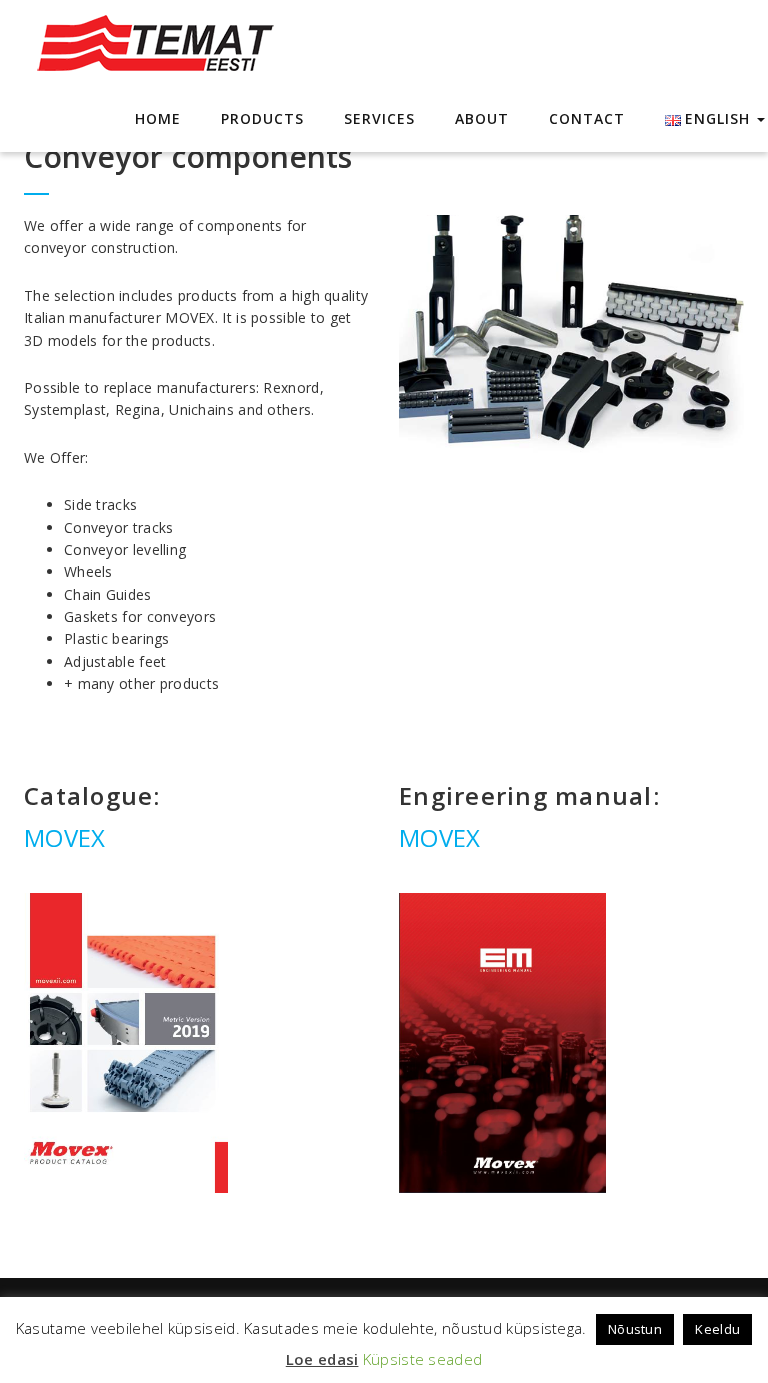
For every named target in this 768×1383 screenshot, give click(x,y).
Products (262, 118)
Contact (587, 118)
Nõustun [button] (635, 1329)
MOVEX (65, 837)
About (482, 118)
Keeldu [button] (717, 1329)
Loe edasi (322, 1359)
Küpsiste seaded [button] (423, 1359)
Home (158, 118)
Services (379, 118)
